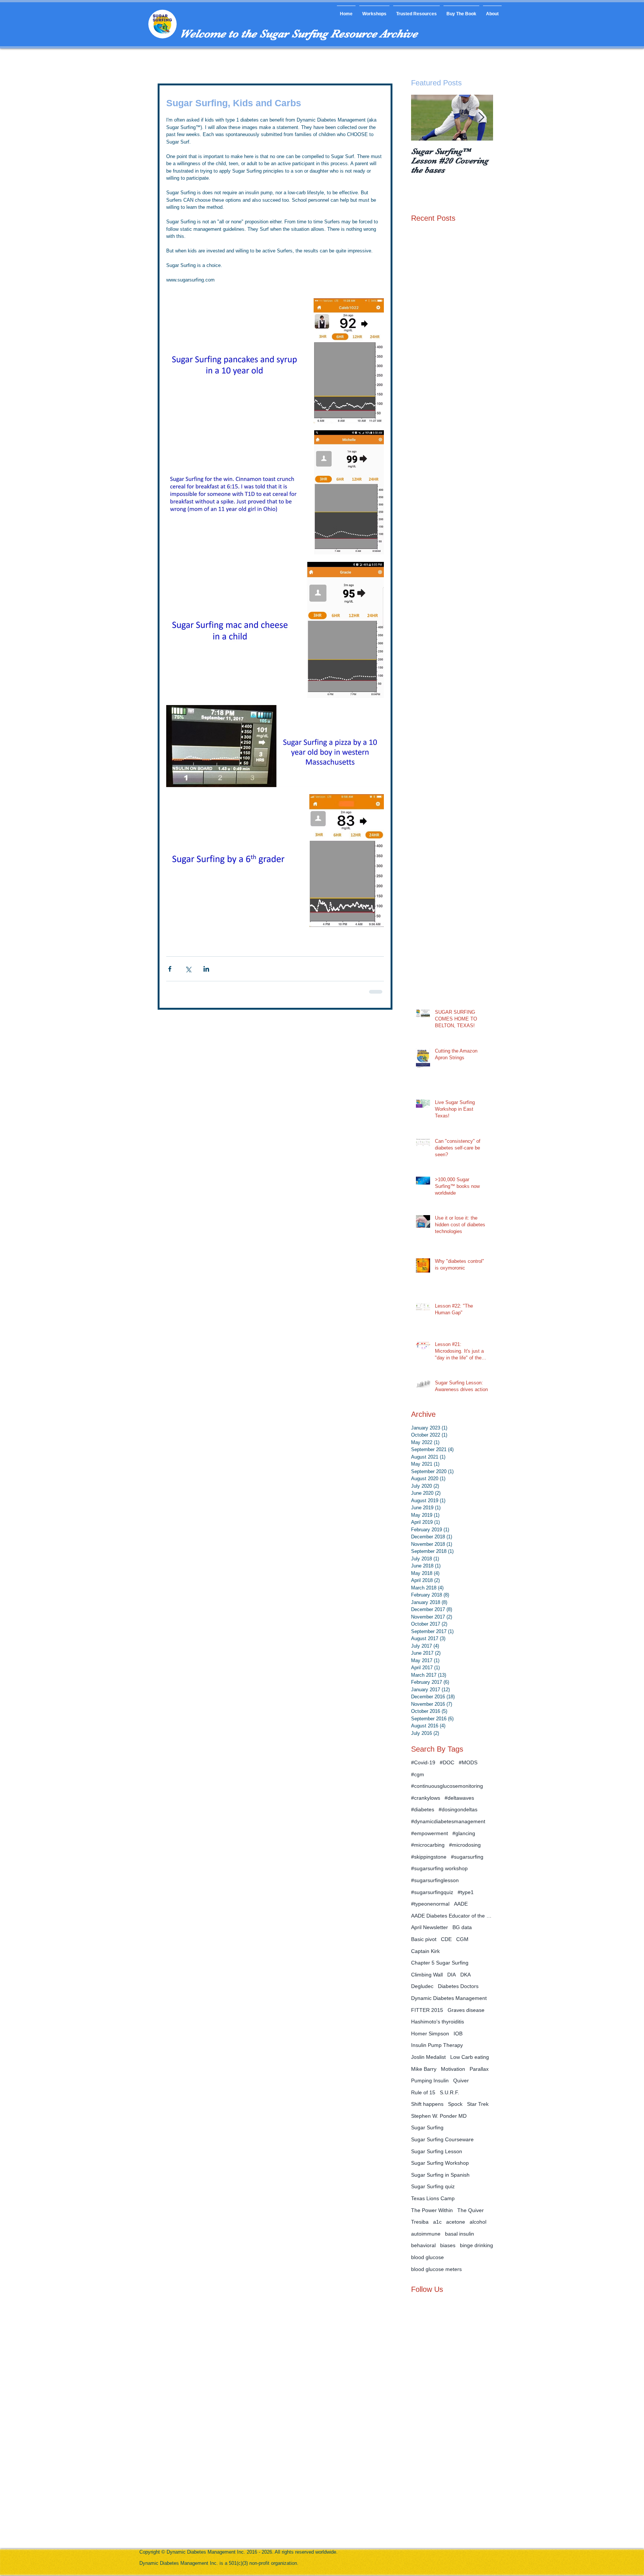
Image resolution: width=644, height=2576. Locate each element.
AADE (461, 1904)
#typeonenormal (430, 1904)
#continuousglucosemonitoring (447, 1786)
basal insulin (460, 2234)
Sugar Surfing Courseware (442, 2139)
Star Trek (478, 2104)
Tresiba (420, 2222)
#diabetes (423, 1809)
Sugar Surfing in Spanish (440, 2175)
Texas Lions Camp (433, 2198)
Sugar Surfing (427, 2127)
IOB (458, 2034)
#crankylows (426, 1798)
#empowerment (430, 1833)
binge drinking (476, 2245)
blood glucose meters (436, 2269)
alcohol (478, 2222)
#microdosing (465, 1845)
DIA (452, 1975)
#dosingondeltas (458, 1809)
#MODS (468, 1762)
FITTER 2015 (427, 2010)
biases (448, 2245)
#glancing (464, 1833)
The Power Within (432, 2210)
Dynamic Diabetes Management (449, 1998)
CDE (446, 1939)
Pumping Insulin (430, 2080)
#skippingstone (429, 1857)
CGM (462, 1939)
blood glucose (427, 2257)
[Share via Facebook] (170, 969)
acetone (456, 2222)
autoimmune (426, 2234)
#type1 (466, 1892)
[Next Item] (481, 118)
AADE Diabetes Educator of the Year (452, 1916)
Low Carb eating (470, 2057)
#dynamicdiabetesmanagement (448, 1821)
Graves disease (466, 2010)
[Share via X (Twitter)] (188, 969)
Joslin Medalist (428, 2057)
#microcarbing (428, 1845)
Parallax (479, 2069)
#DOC (447, 1762)
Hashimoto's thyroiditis (438, 2022)
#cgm (418, 1774)
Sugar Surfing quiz (433, 2186)
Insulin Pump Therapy (437, 2045)
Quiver (461, 2080)
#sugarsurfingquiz (432, 1892)
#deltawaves (459, 1798)
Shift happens (427, 2104)
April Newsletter (430, 1927)
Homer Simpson (430, 2034)
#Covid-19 (423, 1762)
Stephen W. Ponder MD (439, 2116)
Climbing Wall (427, 1975)
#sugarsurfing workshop (439, 1868)
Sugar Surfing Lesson (437, 2151)
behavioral (423, 2245)
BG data (462, 1927)
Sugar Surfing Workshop (440, 2163)
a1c (437, 2222)
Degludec (422, 1986)
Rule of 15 (423, 2092)
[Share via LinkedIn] (206, 969)
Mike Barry (424, 2069)
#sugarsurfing (467, 1857)
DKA (465, 1975)
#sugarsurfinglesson (435, 1880)
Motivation (453, 2069)
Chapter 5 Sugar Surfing (440, 1963)
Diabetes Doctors (458, 1986)
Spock (455, 2104)
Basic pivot (424, 1939)
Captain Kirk (425, 1951)
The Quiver (471, 2210)
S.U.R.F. (449, 2092)
